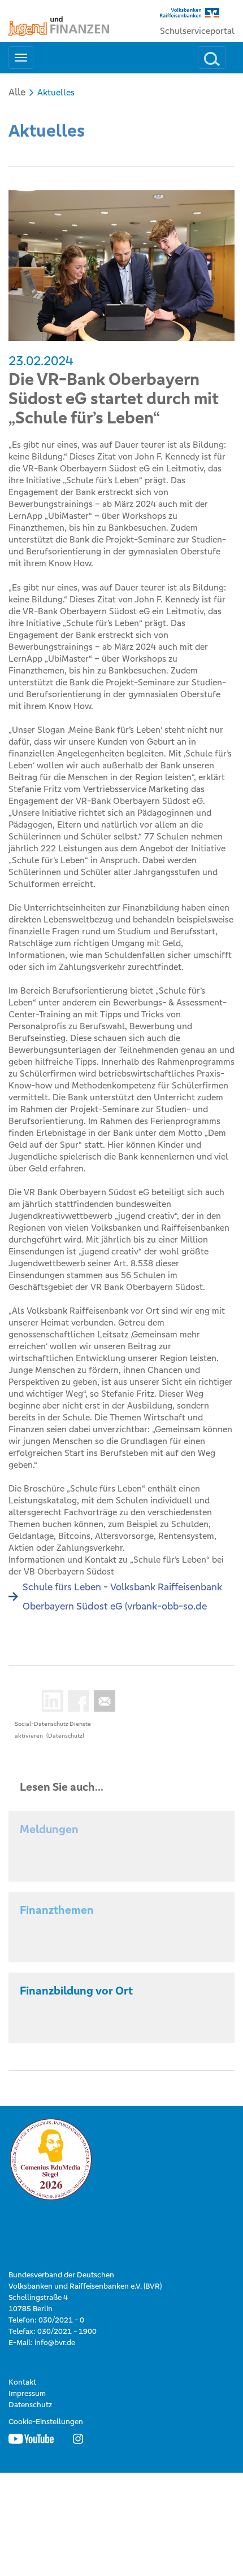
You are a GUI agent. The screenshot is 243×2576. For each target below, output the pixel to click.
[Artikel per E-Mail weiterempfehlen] (102, 1701)
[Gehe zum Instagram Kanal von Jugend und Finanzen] (78, 2439)
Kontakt (22, 2382)
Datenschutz (30, 2405)
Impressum (27, 2393)
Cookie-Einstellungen (46, 2422)
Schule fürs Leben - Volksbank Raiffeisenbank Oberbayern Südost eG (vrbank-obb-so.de (122, 1597)
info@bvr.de (55, 2343)
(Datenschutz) (65, 1736)
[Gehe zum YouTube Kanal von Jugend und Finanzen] (31, 2439)
